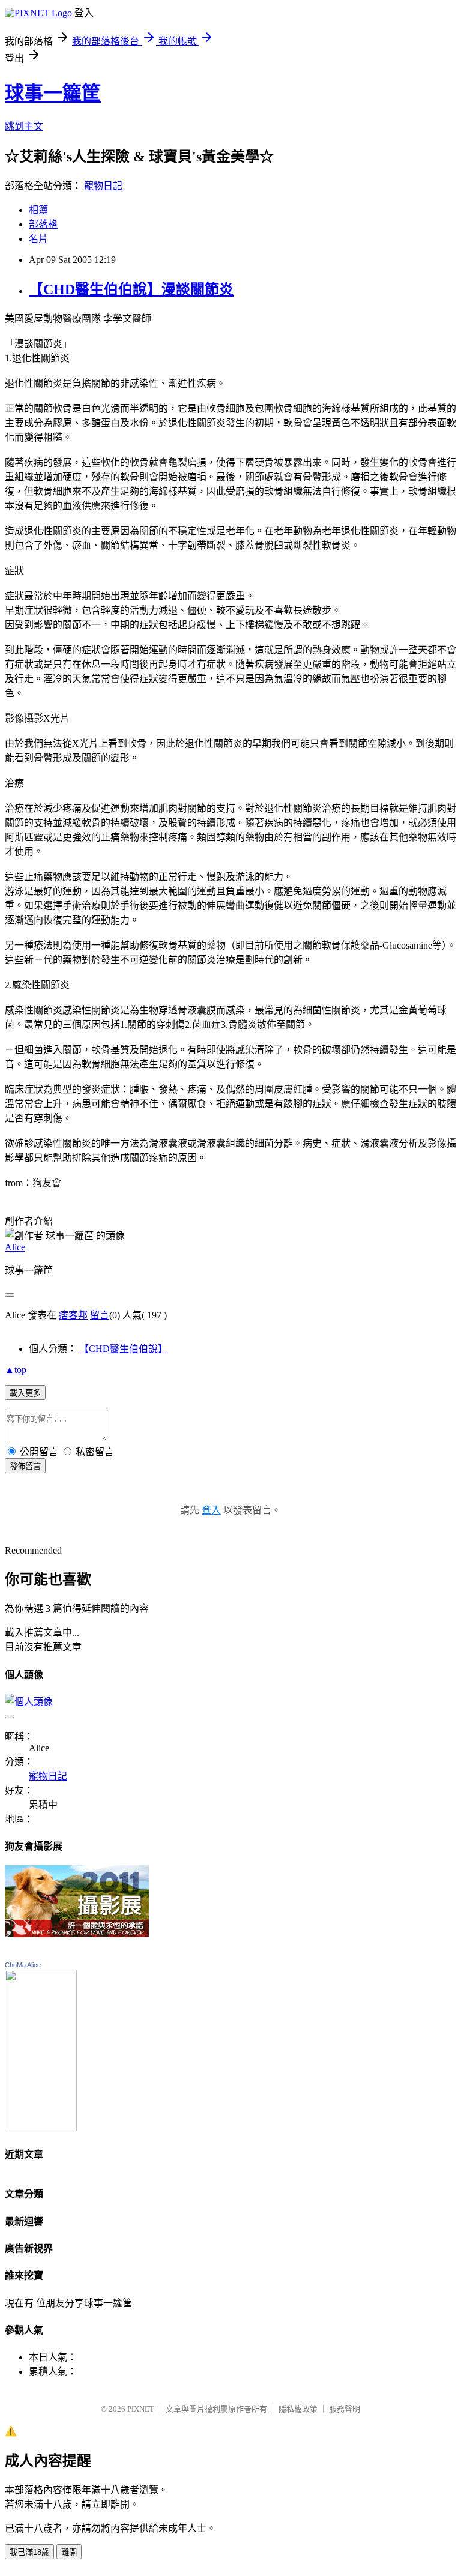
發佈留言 (25, 1466)
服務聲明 (345, 2409)
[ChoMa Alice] (41, 2128)
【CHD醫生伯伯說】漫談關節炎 (131, 289)
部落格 (43, 224)
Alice (15, 1247)
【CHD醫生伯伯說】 (123, 1349)
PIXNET (141, 2409)
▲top (16, 1370)
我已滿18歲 (29, 2552)
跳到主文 (24, 126)
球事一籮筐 (53, 93)
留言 (100, 1315)
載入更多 (25, 1393)
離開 (69, 2552)
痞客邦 (73, 1315)
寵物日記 (103, 186)
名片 (38, 239)
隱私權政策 (298, 2409)
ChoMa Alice (23, 1965)
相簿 (38, 210)
